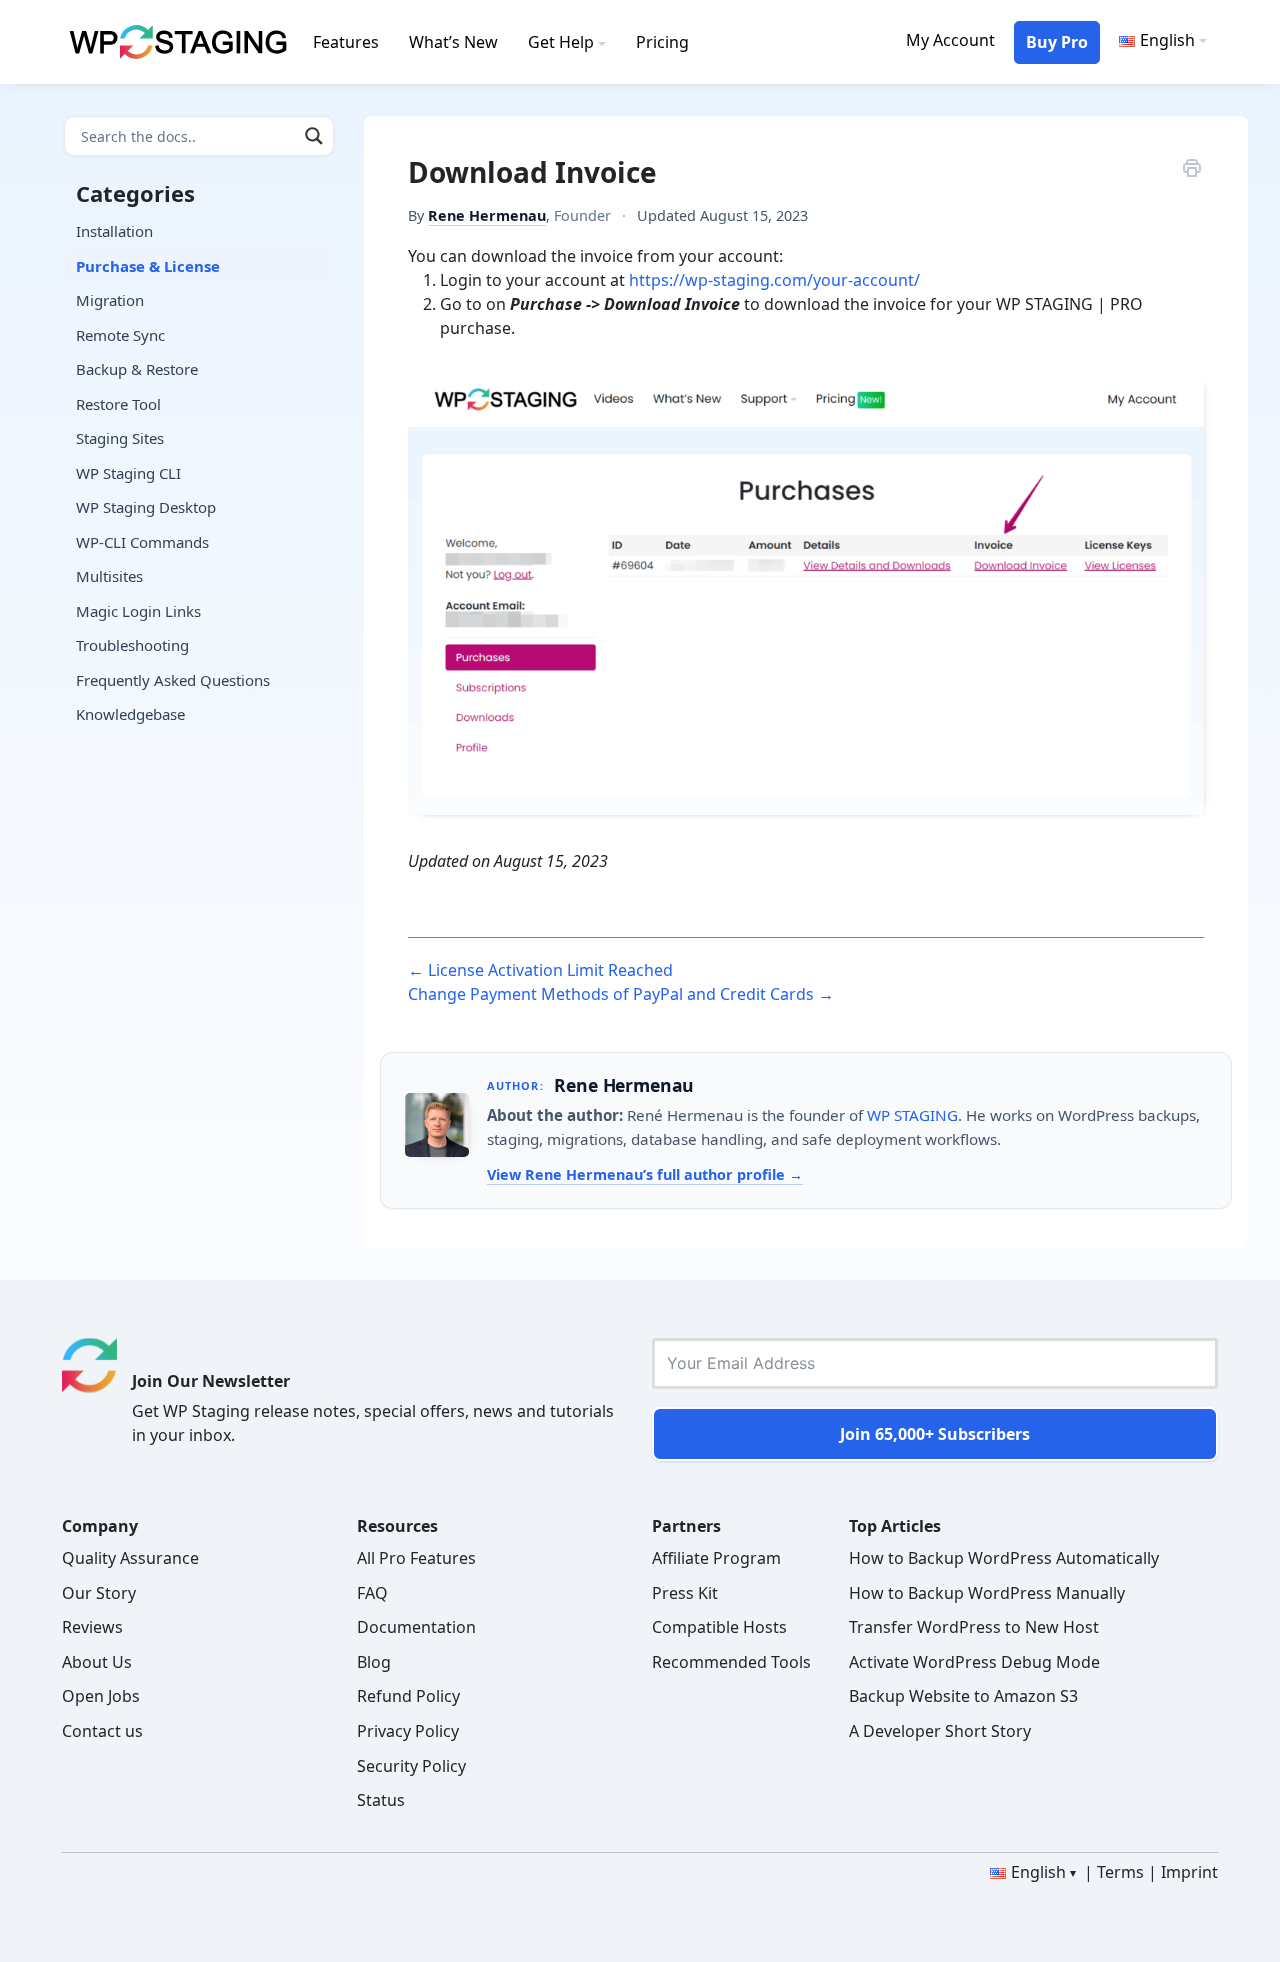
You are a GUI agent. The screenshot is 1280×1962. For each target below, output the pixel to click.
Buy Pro (1057, 42)
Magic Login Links (138, 611)
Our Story (99, 1593)
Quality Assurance (130, 1558)
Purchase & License (148, 266)
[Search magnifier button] (314, 136)
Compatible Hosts (719, 1627)
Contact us (102, 1731)
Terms (1120, 1872)
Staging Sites (120, 438)
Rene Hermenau (487, 215)
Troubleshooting (132, 645)
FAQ (372, 1593)
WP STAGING (912, 1115)
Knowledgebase (130, 714)
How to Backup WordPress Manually (987, 1593)
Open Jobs (101, 1696)
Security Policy (411, 1766)
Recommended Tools (731, 1662)
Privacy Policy (408, 1731)
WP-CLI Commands (142, 542)
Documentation (416, 1627)
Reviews (92, 1627)
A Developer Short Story (940, 1731)
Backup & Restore (137, 369)
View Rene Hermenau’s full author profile (638, 1174)
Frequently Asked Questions (173, 680)
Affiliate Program (716, 1558)
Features (346, 42)
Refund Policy (408, 1696)
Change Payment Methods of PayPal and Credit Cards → (621, 994)
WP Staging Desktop (146, 507)
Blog (374, 1662)
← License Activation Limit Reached (540, 970)
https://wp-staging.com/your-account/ (774, 280)
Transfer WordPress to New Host (974, 1627)
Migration (110, 300)
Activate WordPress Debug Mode (974, 1662)
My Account (950, 40)
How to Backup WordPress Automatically (1004, 1558)
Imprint (1189, 1872)
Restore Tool (118, 404)
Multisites (109, 576)
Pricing (662, 42)
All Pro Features (416, 1558)
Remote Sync (120, 335)
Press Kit (685, 1593)
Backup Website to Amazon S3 (963, 1696)
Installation (114, 231)
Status (381, 1800)
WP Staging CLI (128, 473)
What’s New (453, 42)
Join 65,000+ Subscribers (935, 1434)
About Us (97, 1662)
